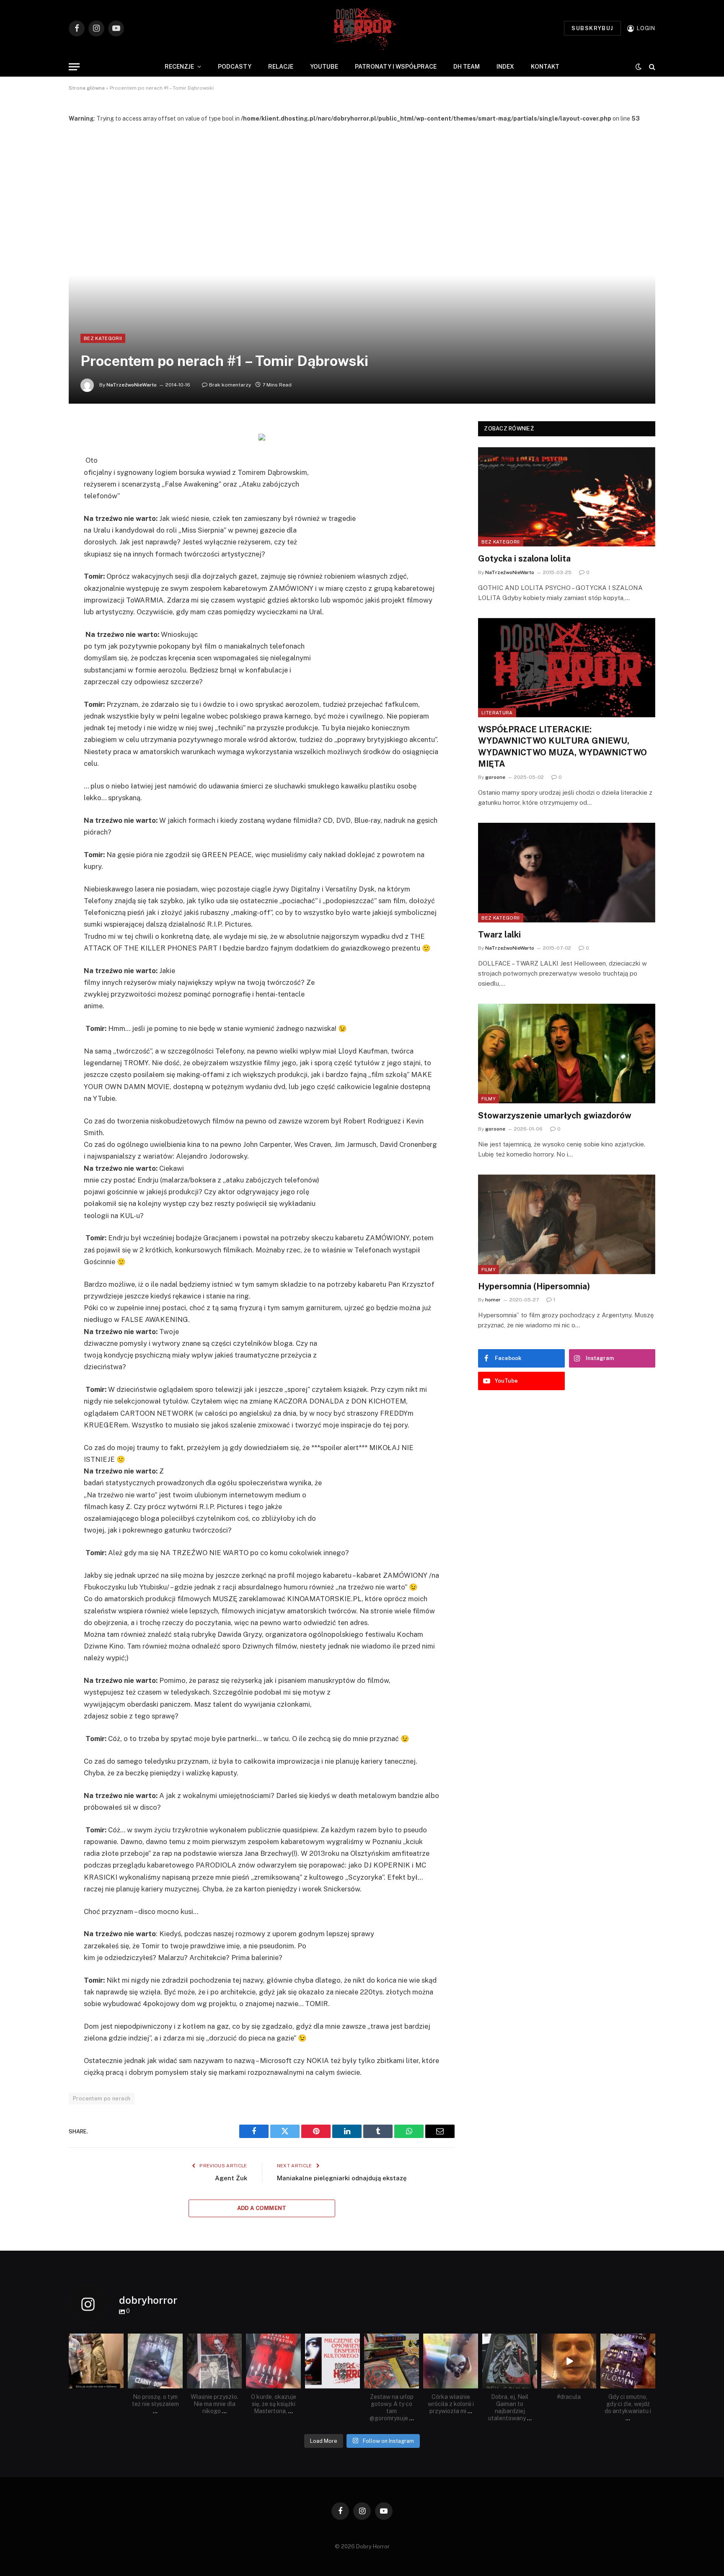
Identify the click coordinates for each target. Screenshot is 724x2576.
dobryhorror (96, 2341)
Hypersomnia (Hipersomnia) (534, 1286)
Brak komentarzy (230, 385)
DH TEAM (467, 67)
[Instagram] (119, 2384)
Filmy (489, 1099)
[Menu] (74, 67)
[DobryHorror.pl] (362, 28)
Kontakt (545, 67)
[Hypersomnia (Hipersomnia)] (567, 1224)
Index (505, 67)
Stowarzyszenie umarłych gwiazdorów (555, 1115)
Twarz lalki (499, 935)
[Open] (96, 2361)
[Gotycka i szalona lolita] (567, 497)
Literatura (497, 713)
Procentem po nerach (102, 2098)
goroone (495, 777)
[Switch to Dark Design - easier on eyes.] (639, 67)
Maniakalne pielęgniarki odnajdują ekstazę (342, 2178)
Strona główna (87, 88)
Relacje (281, 67)
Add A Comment (262, 2208)
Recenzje (179, 67)
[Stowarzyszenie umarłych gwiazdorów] (567, 1054)
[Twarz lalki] (567, 873)
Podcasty (235, 67)
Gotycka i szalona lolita (524, 559)
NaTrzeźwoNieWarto (132, 385)
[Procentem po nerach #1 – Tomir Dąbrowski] (362, 263)
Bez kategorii (103, 338)
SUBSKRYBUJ (592, 28)
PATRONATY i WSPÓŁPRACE (396, 67)
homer (493, 1300)
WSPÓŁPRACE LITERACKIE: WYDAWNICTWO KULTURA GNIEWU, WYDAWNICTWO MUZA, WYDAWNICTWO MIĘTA (562, 747)
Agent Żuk (231, 2178)
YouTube (324, 67)
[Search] (651, 67)
